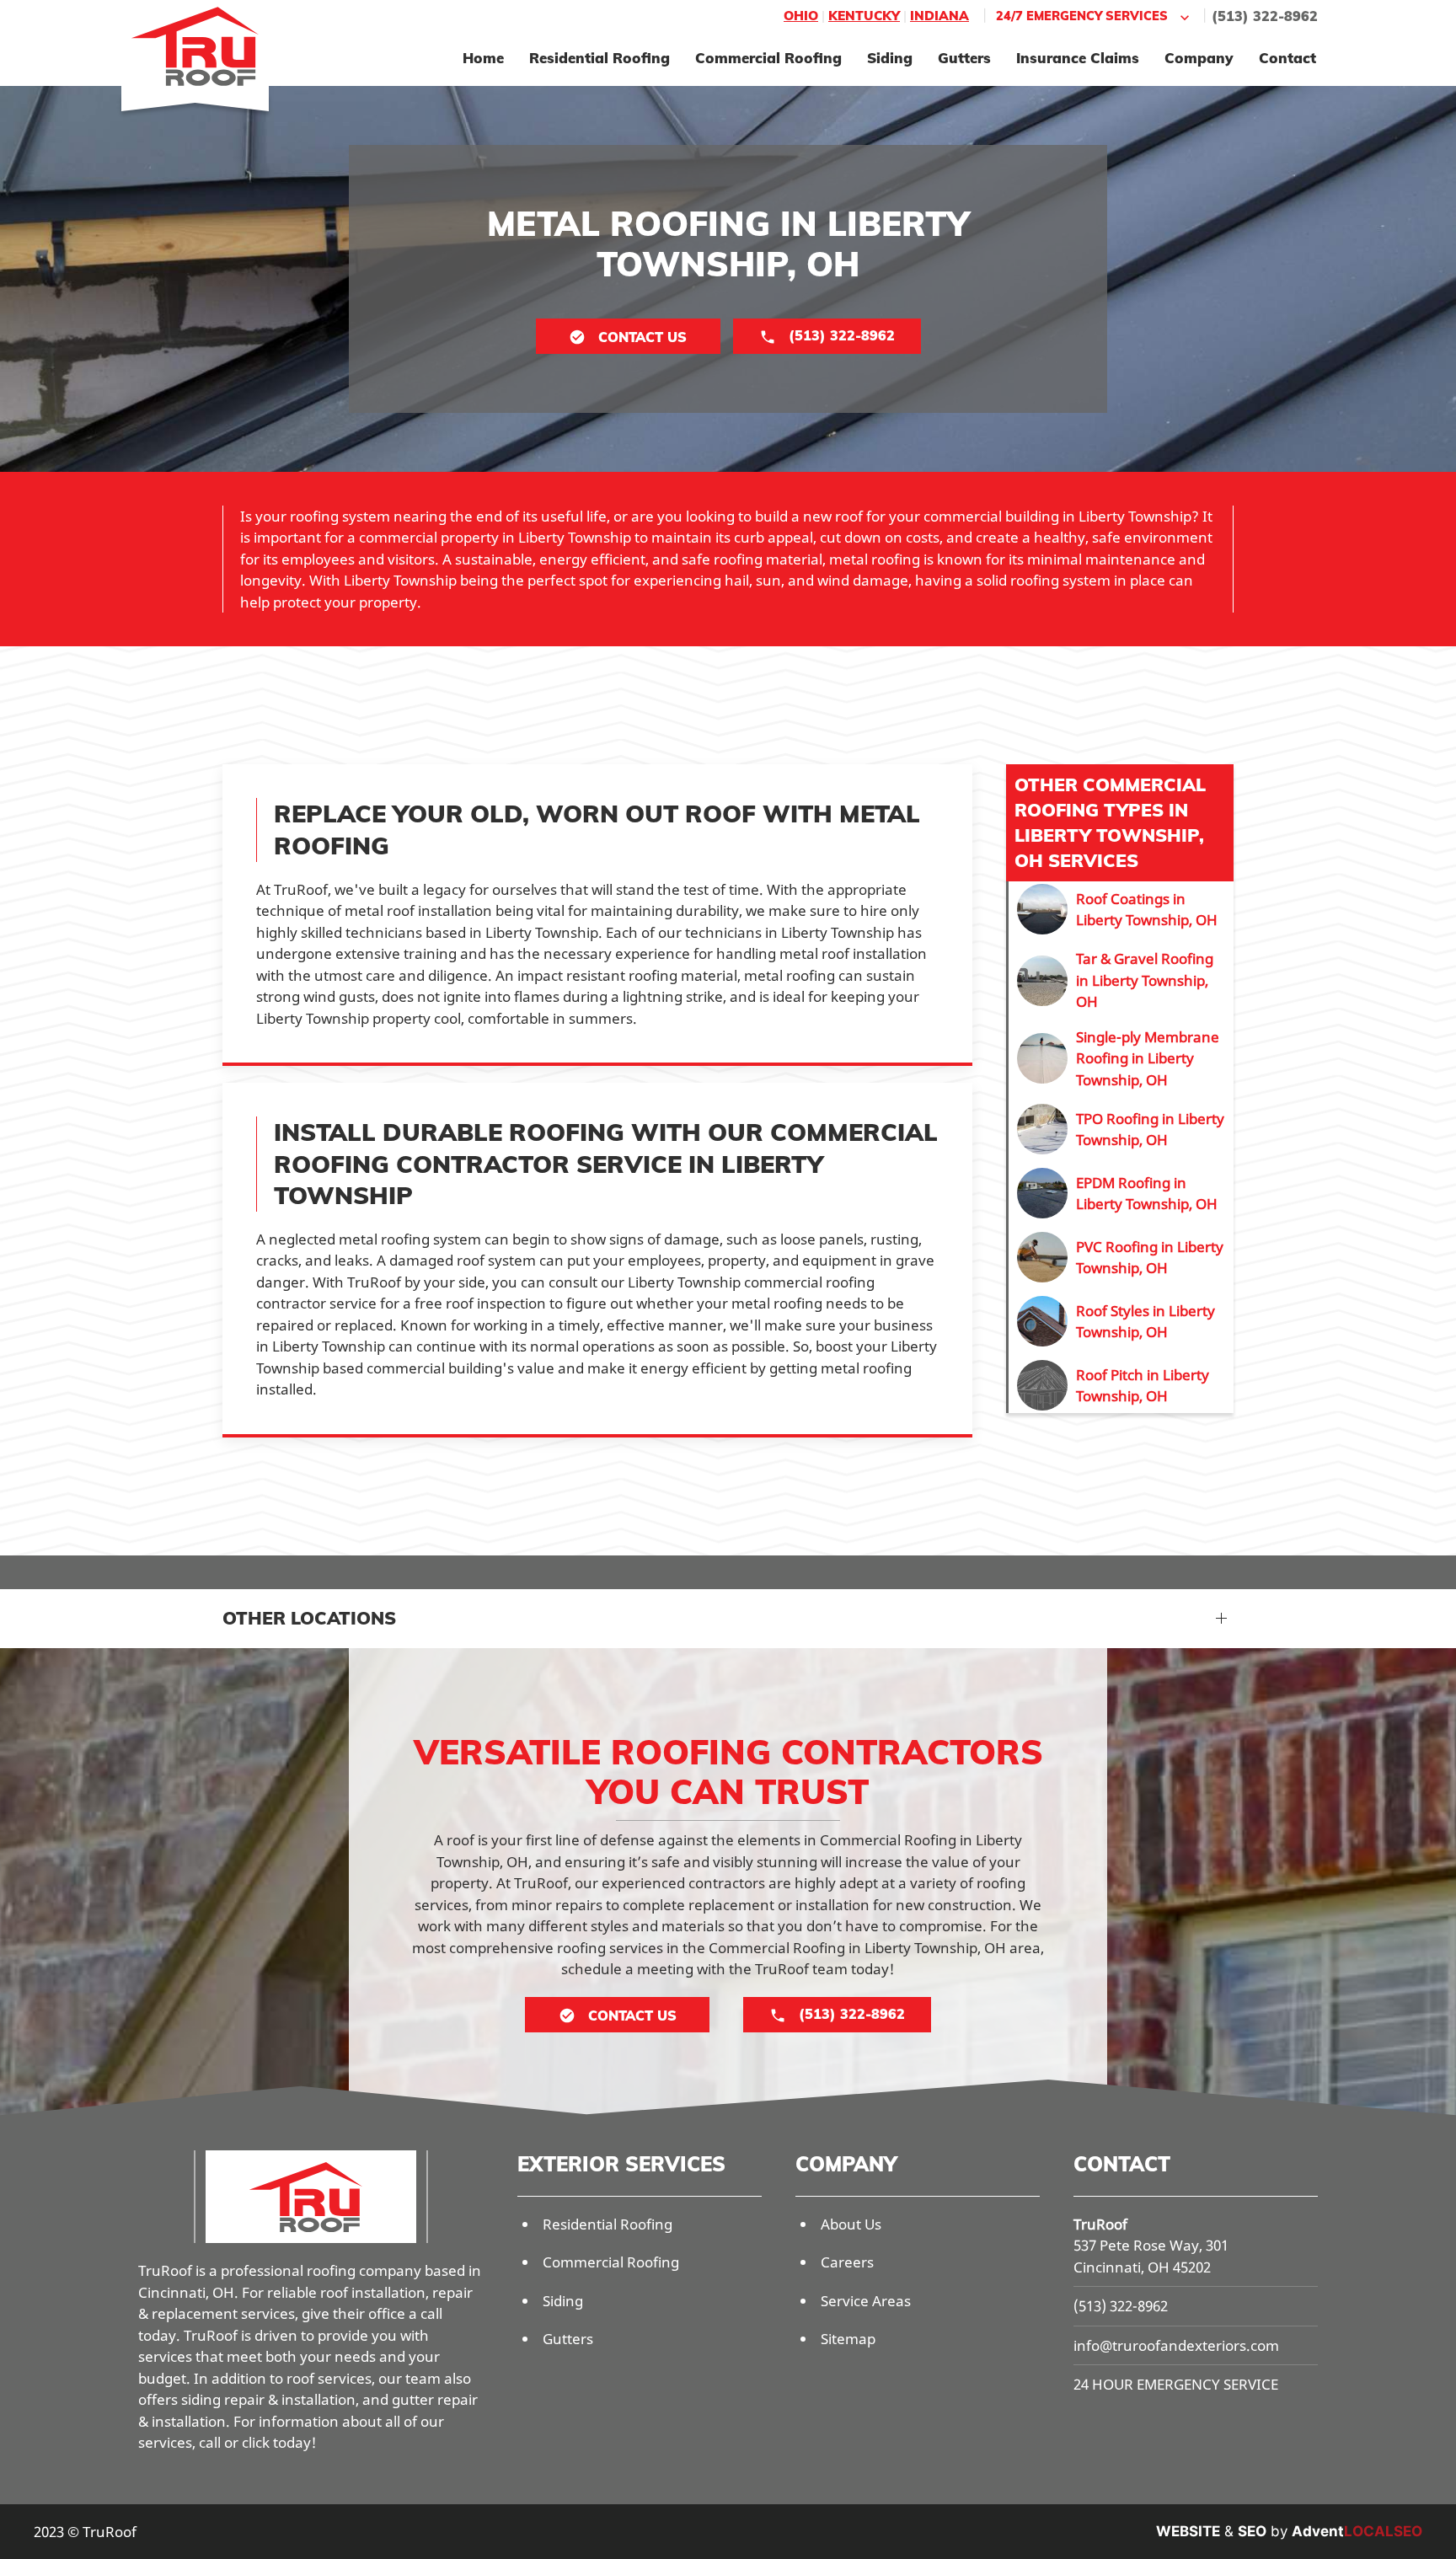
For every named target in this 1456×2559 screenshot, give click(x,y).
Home (483, 58)
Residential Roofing (600, 58)
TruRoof (1100, 2224)
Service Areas (866, 2301)
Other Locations (309, 1618)
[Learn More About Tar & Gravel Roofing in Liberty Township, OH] (1121, 980)
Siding (890, 58)
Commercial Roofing (768, 58)
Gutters (964, 58)
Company (1199, 58)
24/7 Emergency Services (1082, 16)
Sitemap (848, 2339)
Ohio (801, 16)
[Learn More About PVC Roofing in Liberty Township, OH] (1121, 1257)
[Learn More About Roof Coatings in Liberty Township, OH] (1121, 909)
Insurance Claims (1078, 58)
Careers (847, 2262)
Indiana (939, 16)
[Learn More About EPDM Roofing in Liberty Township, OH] (1121, 1193)
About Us (851, 2224)
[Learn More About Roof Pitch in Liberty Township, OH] (1121, 1385)
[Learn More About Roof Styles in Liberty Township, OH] (1121, 1321)
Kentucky (864, 16)
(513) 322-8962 (1265, 16)
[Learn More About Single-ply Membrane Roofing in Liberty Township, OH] (1121, 1059)
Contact (1287, 58)
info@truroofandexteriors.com (1176, 2345)
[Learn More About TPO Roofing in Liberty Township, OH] (1121, 1129)
